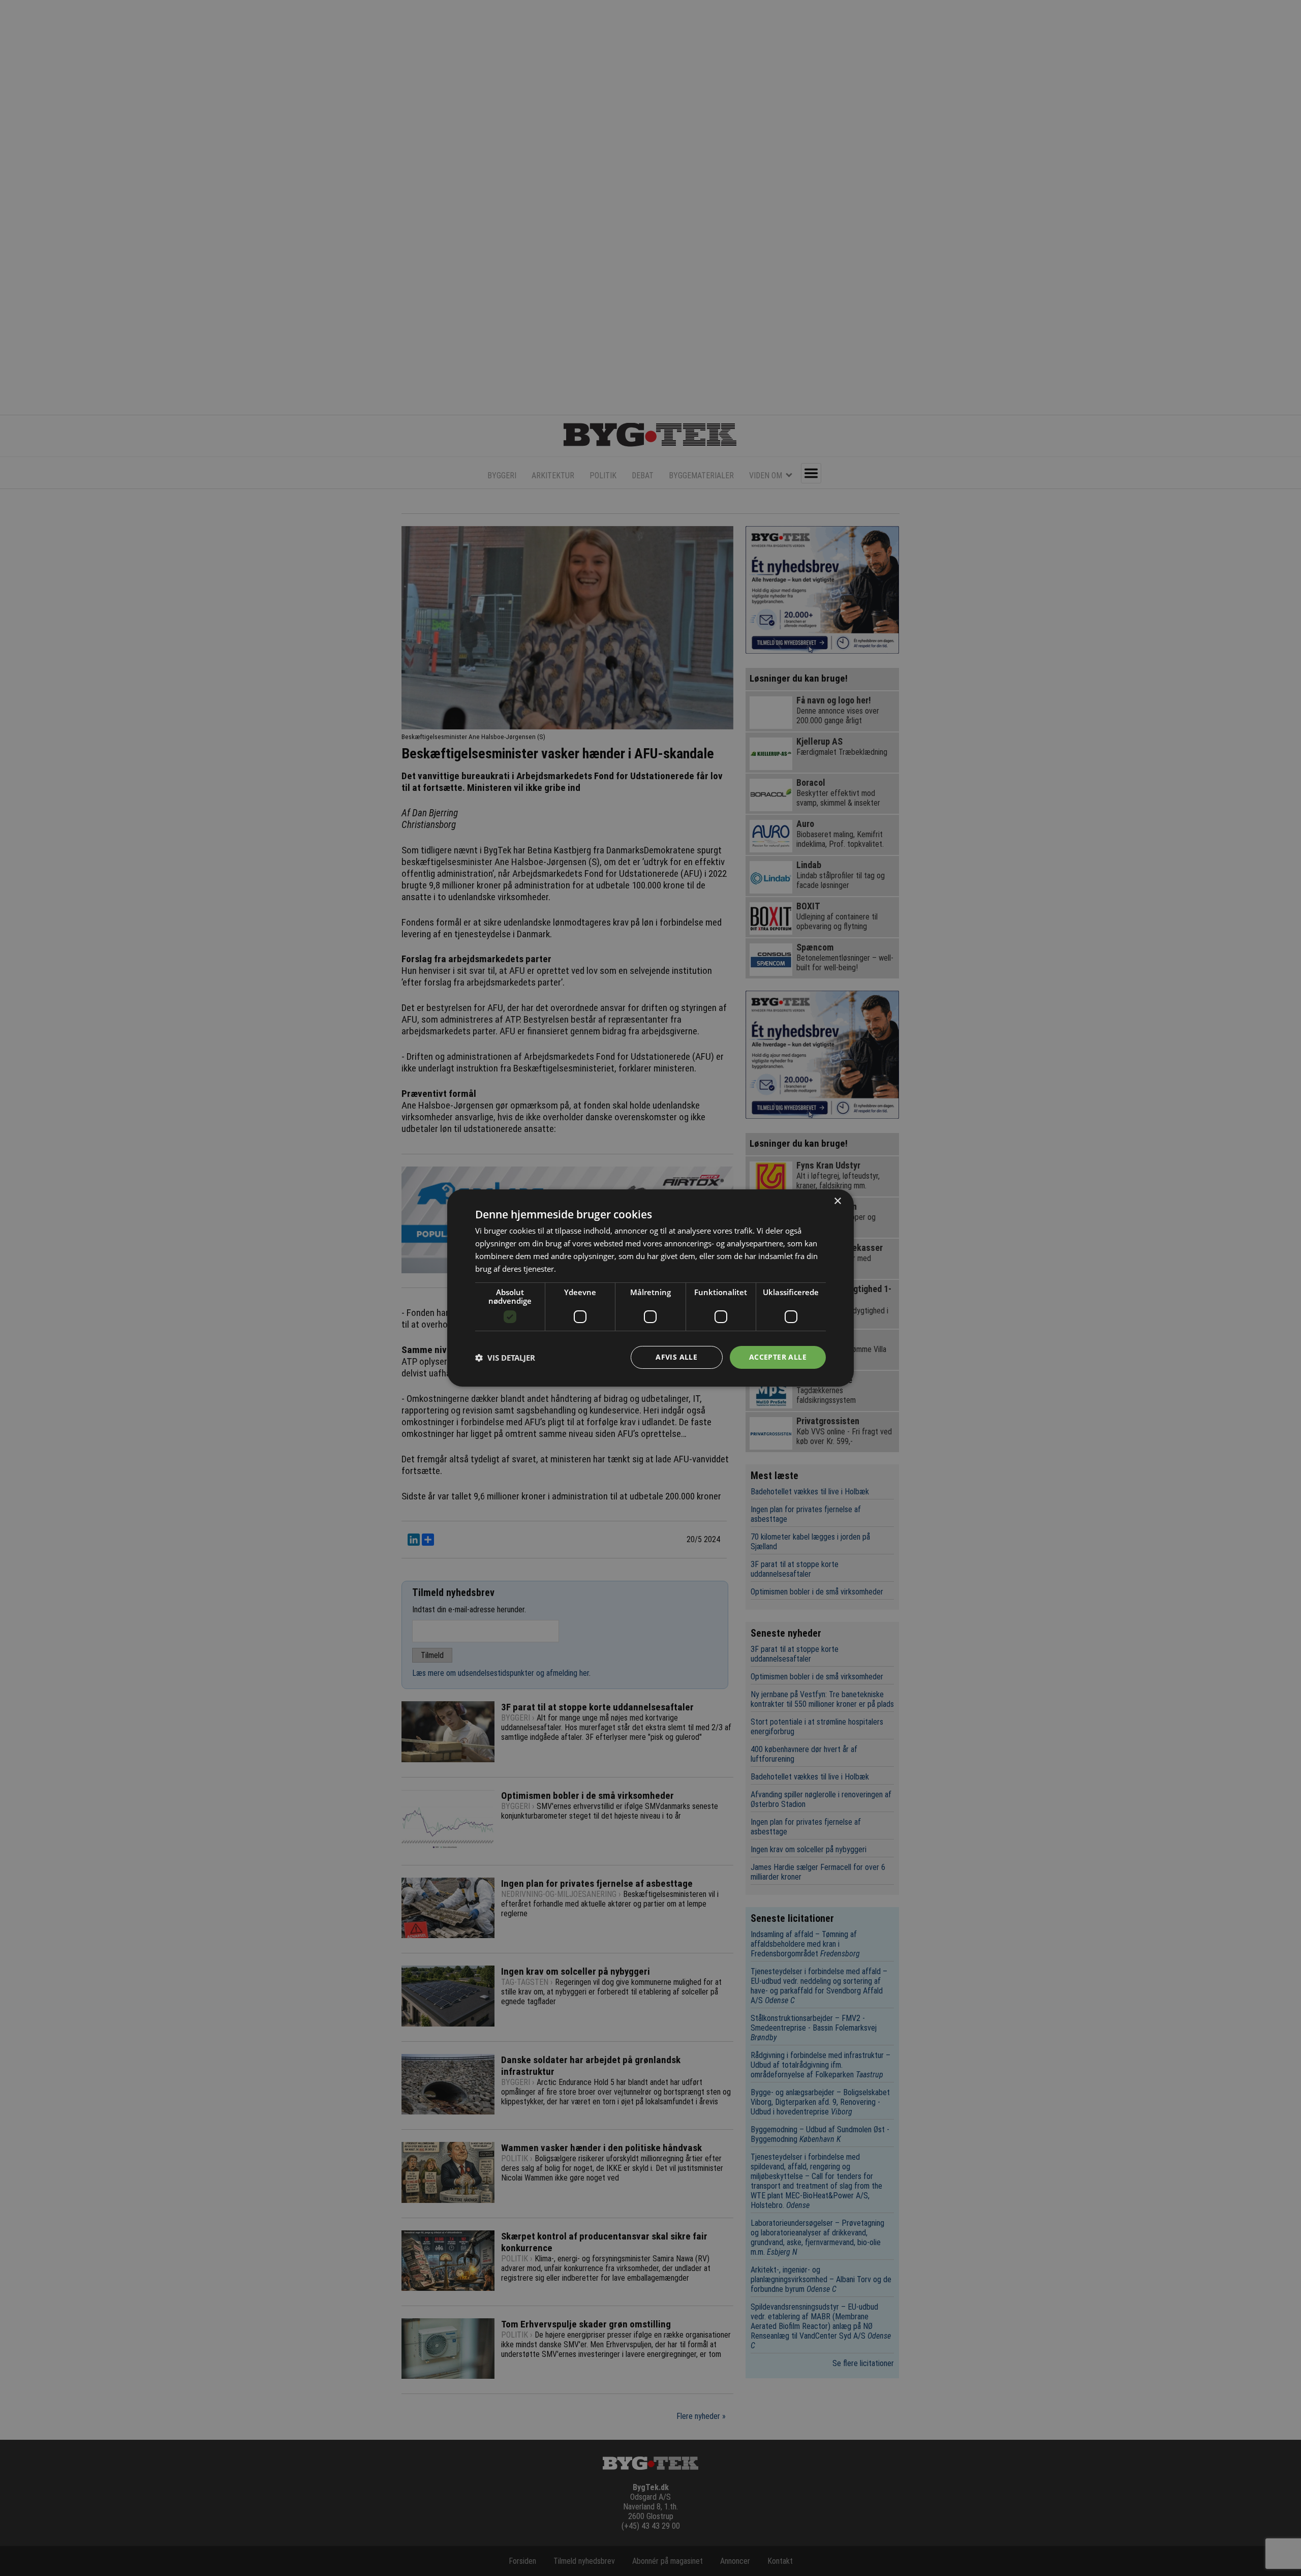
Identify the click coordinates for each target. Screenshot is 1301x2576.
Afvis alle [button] (676, 1357)
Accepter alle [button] (778, 1357)
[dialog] (650, 1288)
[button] (505, 1358)
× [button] (837, 1201)
